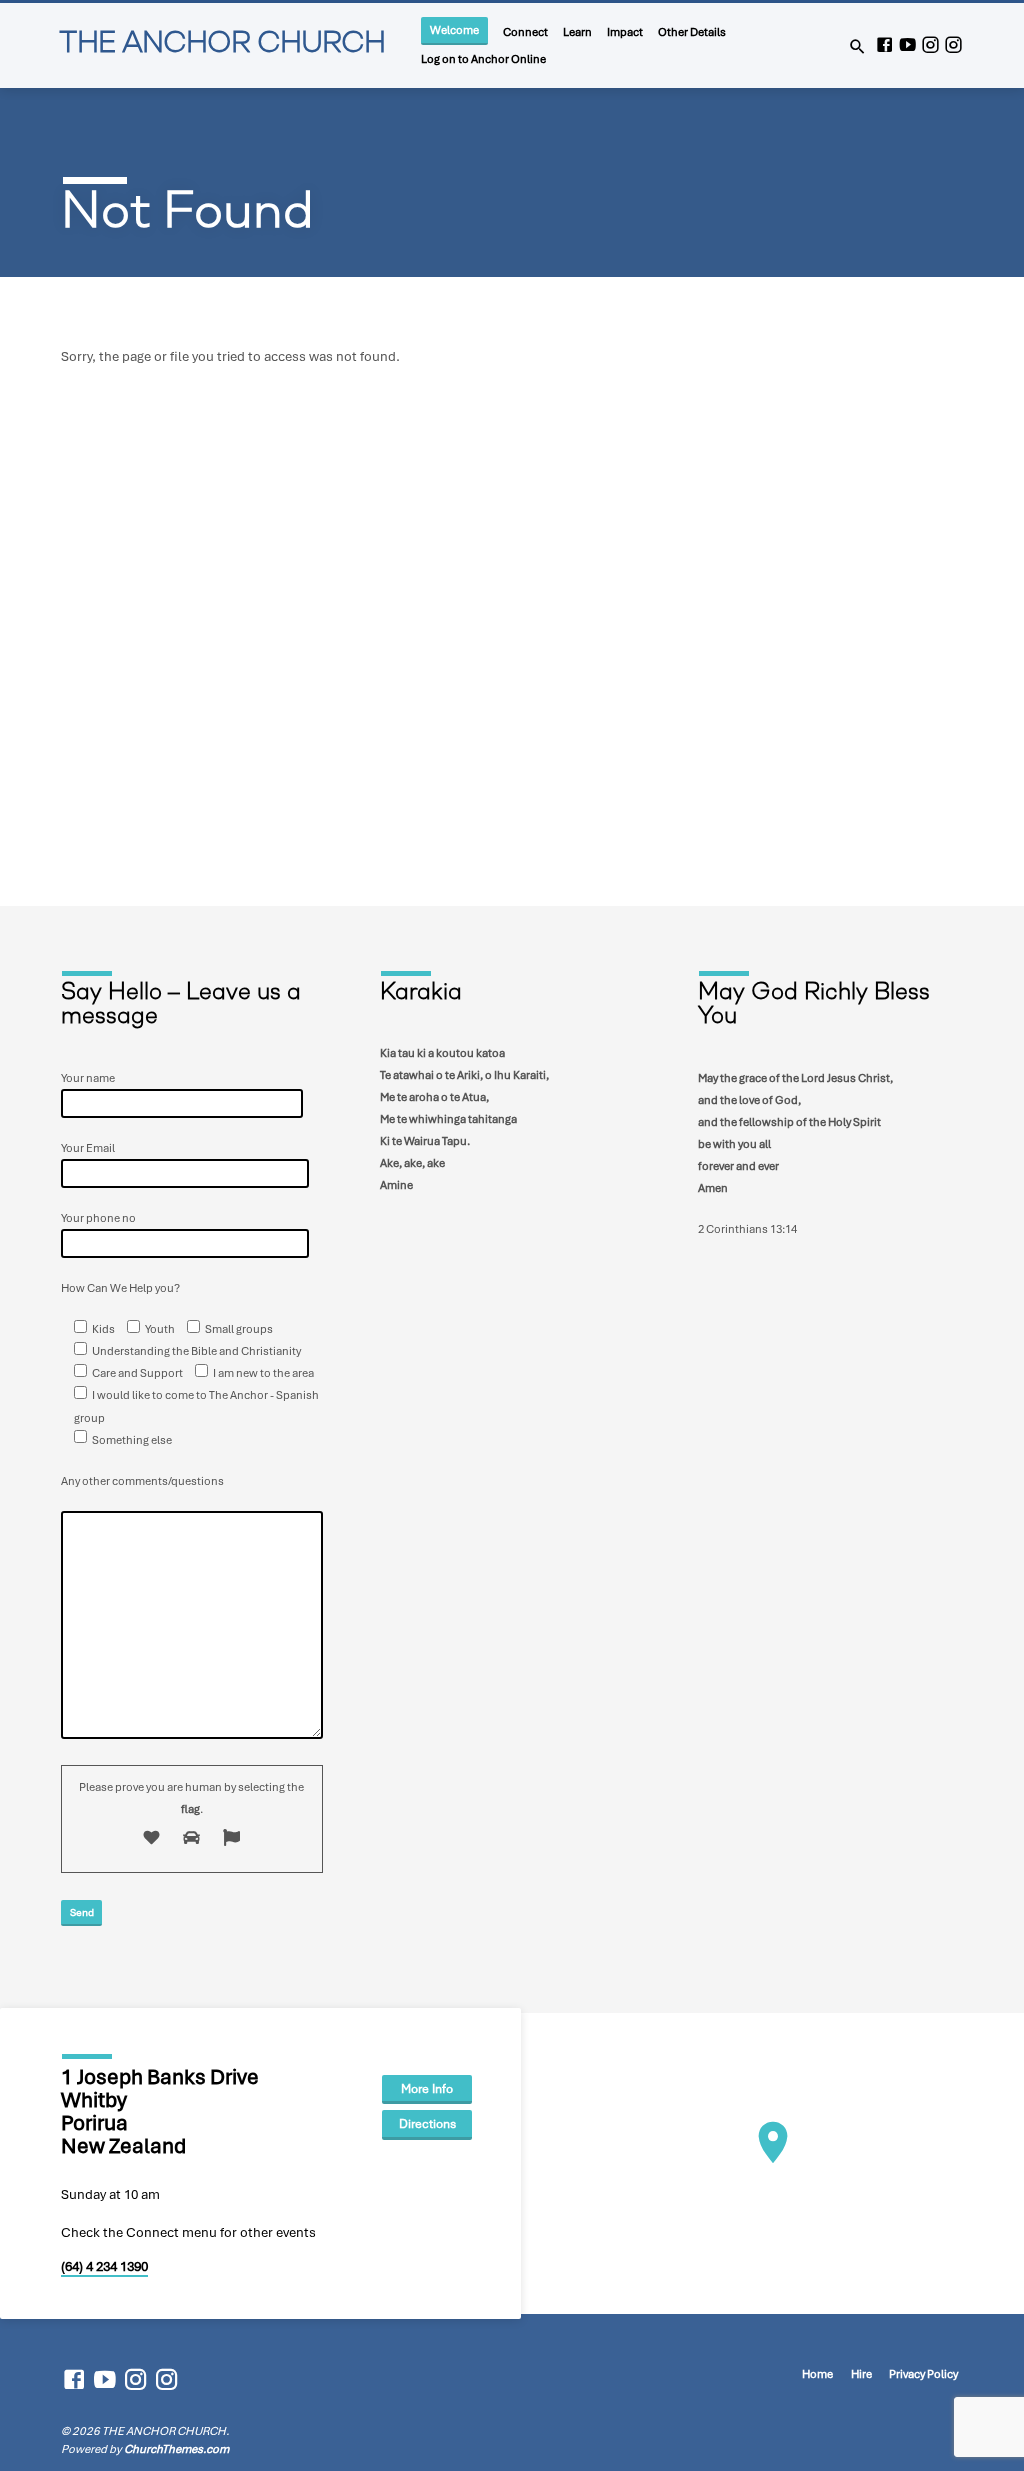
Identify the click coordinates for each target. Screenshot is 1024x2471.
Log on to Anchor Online (483, 58)
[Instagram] (930, 45)
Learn (577, 31)
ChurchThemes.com (176, 2449)
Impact (625, 31)
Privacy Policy (923, 2374)
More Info (427, 2089)
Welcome (454, 30)
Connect (525, 31)
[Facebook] (884, 45)
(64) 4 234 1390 (104, 2266)
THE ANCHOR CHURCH (222, 44)
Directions (427, 2124)
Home (817, 2374)
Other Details (692, 31)
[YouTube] (907, 45)
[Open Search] (857, 47)
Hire (861, 2374)
